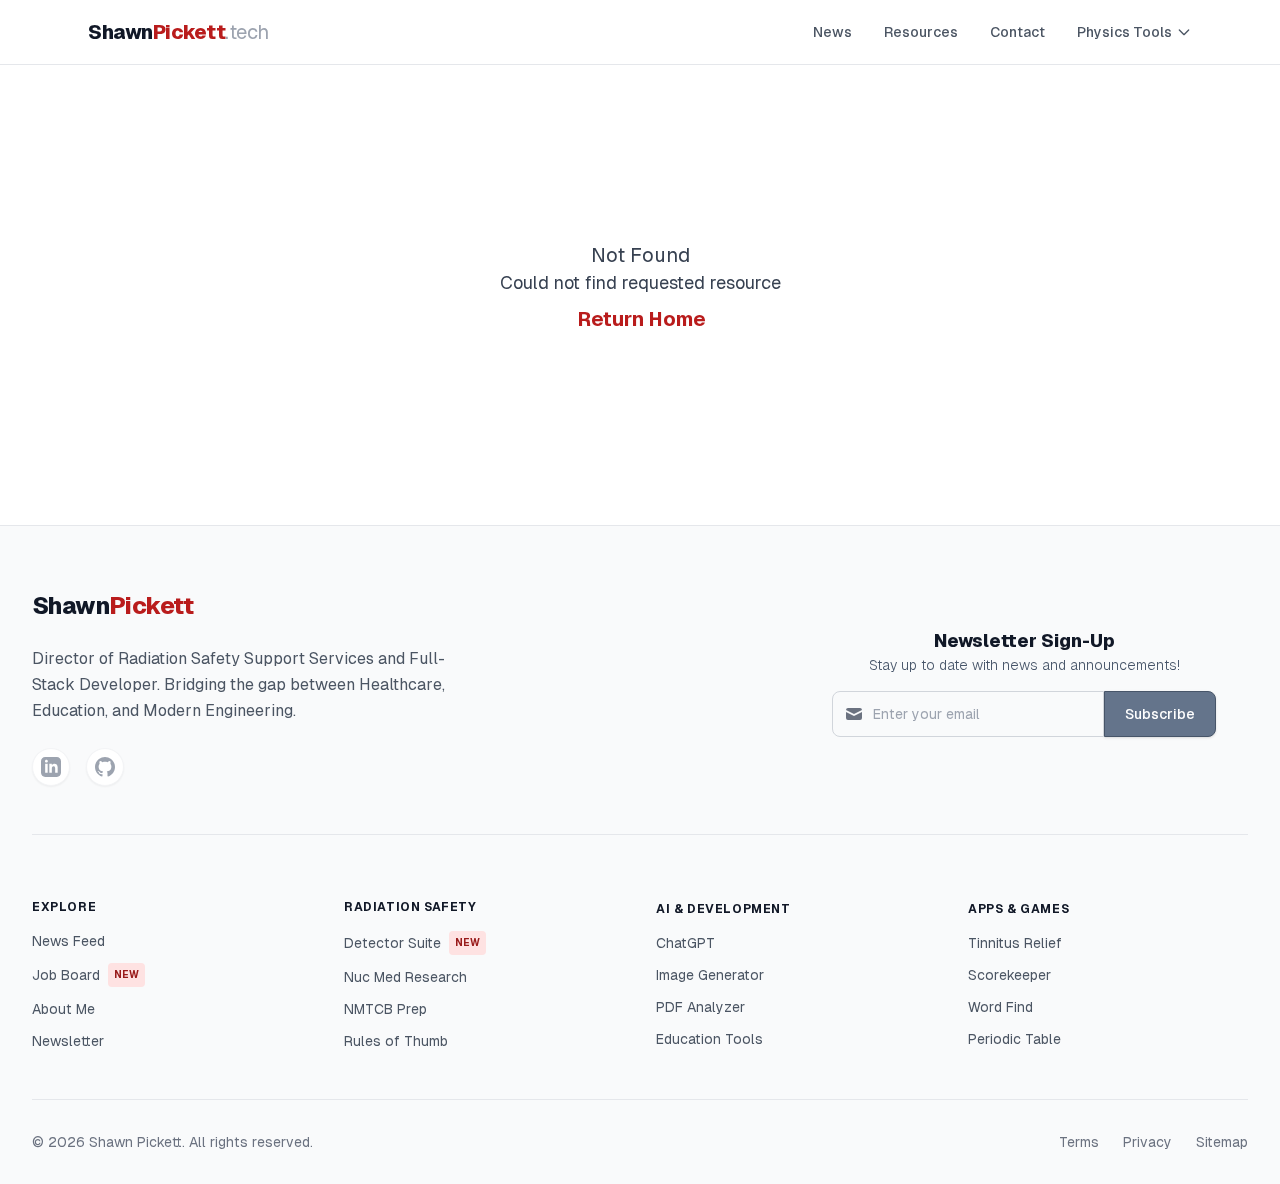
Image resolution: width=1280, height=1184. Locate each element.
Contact (1017, 32)
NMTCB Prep (385, 1009)
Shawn (178, 32)
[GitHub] (105, 767)
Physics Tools (1124, 32)
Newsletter (68, 1041)
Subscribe (1160, 714)
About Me (63, 1009)
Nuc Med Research (405, 977)
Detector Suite (412, 943)
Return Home (642, 319)
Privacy (1147, 1142)
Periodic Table (1014, 1039)
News (832, 32)
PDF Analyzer (700, 1007)
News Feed (68, 941)
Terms (1079, 1142)
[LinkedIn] (51, 767)
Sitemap (1222, 1142)
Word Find (1000, 1007)
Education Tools (709, 1039)
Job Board (85, 975)
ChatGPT (685, 943)
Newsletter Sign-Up (1024, 640)
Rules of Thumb (396, 1041)
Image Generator (710, 975)
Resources (921, 32)
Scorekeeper (1009, 975)
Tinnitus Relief (1015, 943)
